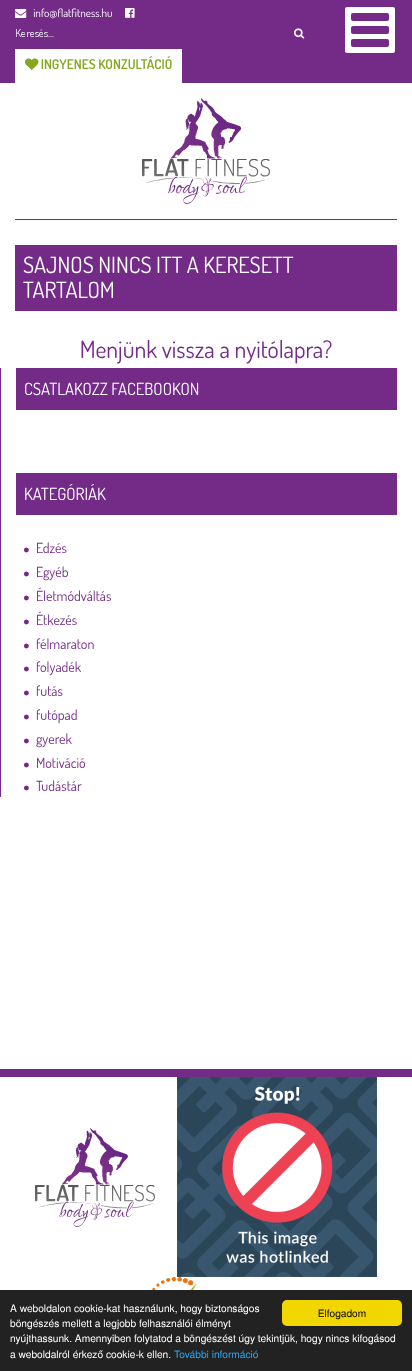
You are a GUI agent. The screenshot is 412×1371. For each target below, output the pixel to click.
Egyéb (52, 572)
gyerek (54, 739)
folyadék (58, 667)
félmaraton (65, 644)
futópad (56, 715)
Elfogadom (342, 1312)
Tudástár (59, 786)
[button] (299, 32)
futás (49, 691)
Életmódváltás (73, 596)
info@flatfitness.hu (72, 12)
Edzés (51, 548)
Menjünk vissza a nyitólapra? (206, 349)
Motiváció (61, 763)
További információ (216, 1353)
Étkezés (56, 620)
